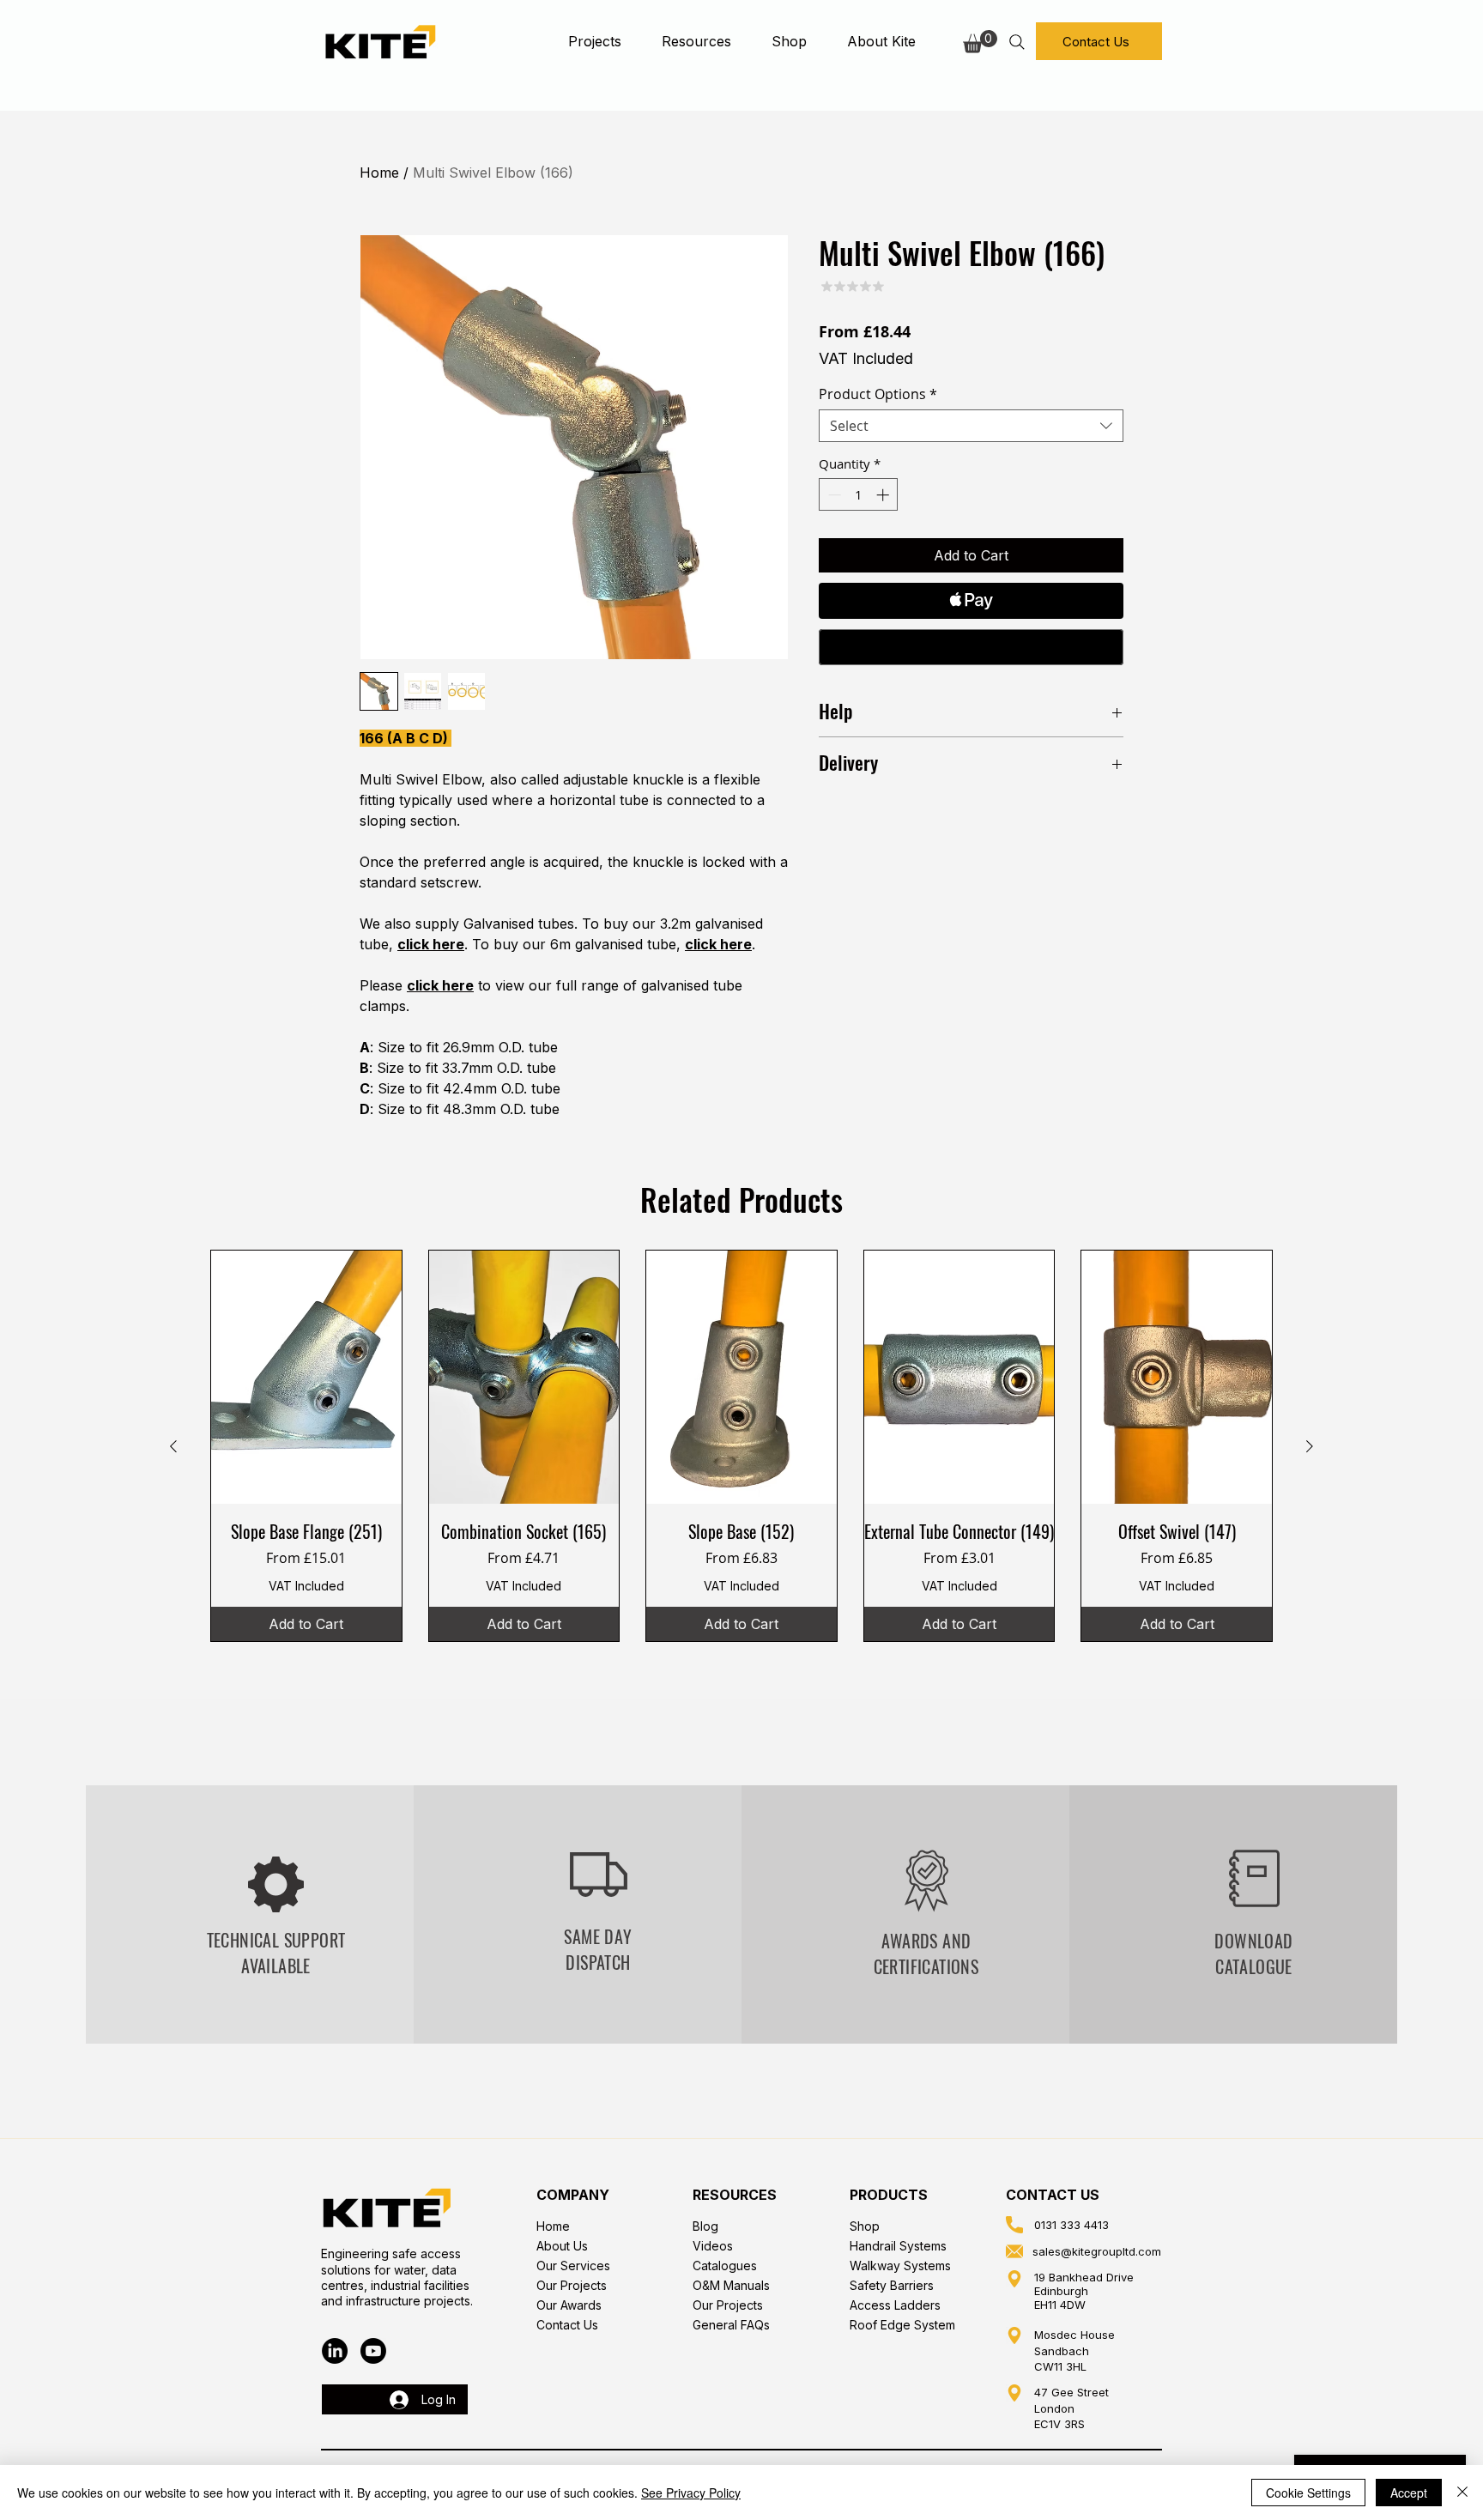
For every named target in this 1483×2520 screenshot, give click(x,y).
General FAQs (731, 2325)
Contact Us (567, 2325)
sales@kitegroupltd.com (1097, 2251)
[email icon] (1014, 2251)
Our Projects (572, 2285)
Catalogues (725, 2266)
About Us (562, 2246)
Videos (713, 2246)
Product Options (878, 394)
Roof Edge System (902, 2325)
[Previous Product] (173, 1446)
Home (379, 173)
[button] (594, 41)
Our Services (573, 2266)
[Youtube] (373, 2351)
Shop (865, 2226)
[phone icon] (1014, 2225)
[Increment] (884, 495)
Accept (1409, 2493)
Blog (705, 2226)
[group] (741, 1446)
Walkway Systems (900, 2266)
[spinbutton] (859, 495)
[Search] (1017, 42)
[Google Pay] (971, 647)
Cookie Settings (1308, 2493)
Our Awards (569, 2305)
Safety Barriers (892, 2285)
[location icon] (1014, 2279)
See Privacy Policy (691, 2493)
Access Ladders (895, 2305)
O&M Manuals (731, 2285)
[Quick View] (306, 1377)
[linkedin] (335, 2351)
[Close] (1462, 2493)
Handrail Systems (898, 2246)
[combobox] (971, 426)
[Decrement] (833, 495)
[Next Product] (1310, 1446)
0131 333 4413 (1071, 2225)
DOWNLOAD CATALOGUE (1253, 1954)
